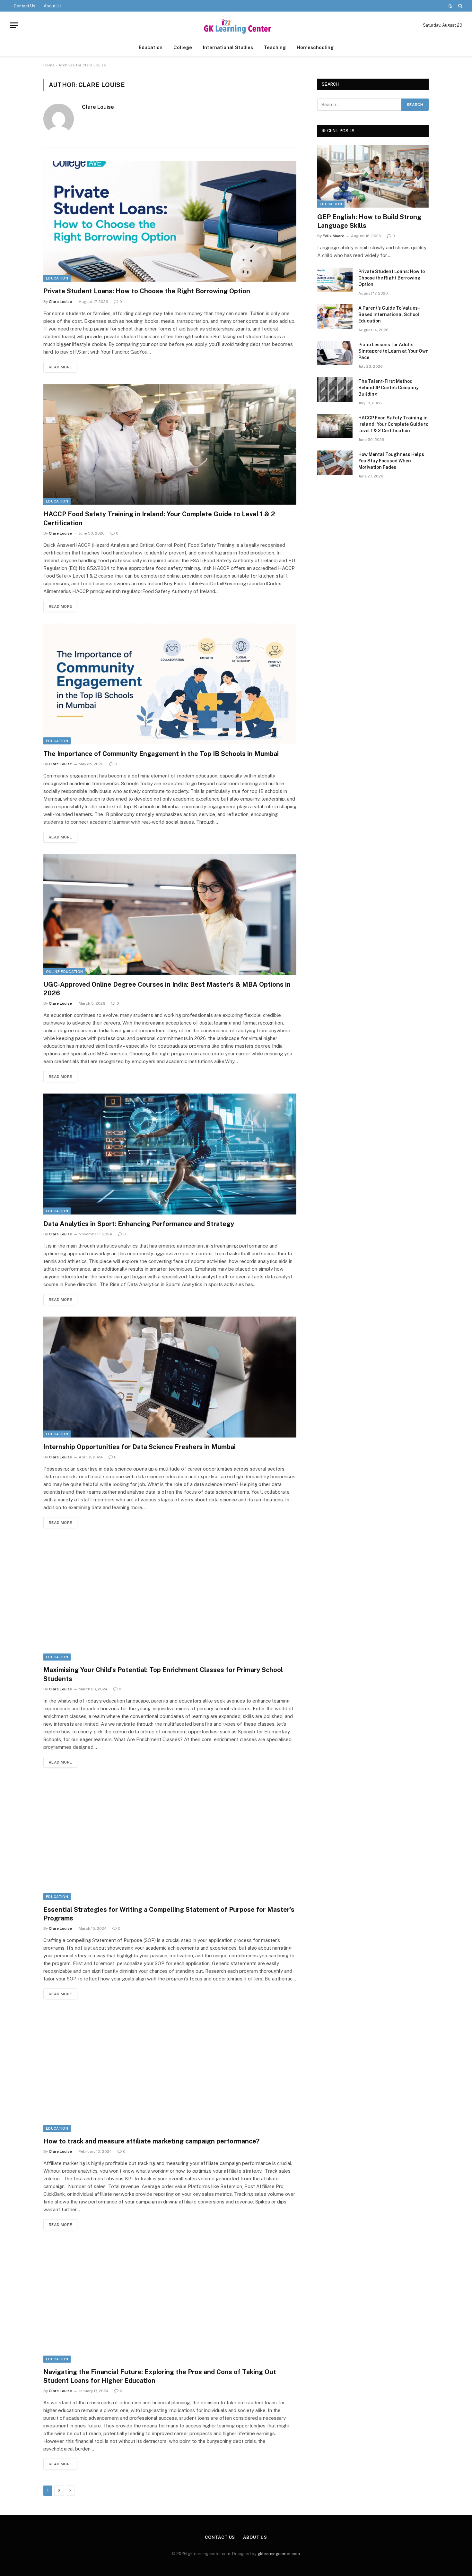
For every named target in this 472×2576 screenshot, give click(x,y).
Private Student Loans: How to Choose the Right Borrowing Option (147, 291)
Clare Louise (98, 107)
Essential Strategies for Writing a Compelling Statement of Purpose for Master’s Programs (169, 1914)
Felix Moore (333, 236)
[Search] (460, 6)
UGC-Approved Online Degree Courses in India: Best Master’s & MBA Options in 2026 (167, 989)
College (183, 47)
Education (151, 47)
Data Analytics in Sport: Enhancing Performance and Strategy (139, 1224)
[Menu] (14, 25)
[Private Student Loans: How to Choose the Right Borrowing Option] (170, 221)
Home (49, 65)
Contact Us (25, 6)
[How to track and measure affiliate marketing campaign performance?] (170, 2071)
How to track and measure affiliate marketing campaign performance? (151, 2141)
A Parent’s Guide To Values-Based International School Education (389, 314)
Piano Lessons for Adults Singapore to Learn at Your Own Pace (393, 351)
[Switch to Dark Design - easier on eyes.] (450, 6)
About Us (53, 6)
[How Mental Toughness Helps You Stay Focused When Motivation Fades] (335, 463)
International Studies (228, 47)
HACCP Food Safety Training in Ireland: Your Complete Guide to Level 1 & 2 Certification (159, 518)
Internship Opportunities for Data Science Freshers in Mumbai (140, 1447)
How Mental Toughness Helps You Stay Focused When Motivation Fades (391, 461)
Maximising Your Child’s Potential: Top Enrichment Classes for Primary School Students (163, 1674)
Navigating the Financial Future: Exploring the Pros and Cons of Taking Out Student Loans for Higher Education (160, 2376)
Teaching (275, 47)
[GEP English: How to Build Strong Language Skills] (373, 176)
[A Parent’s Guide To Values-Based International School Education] (335, 316)
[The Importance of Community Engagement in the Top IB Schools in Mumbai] (170, 684)
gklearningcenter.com (279, 2554)
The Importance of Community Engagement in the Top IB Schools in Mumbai (161, 754)
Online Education (64, 972)
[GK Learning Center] (236, 25)
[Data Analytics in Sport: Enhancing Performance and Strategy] (170, 1154)
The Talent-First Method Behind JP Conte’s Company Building (389, 388)
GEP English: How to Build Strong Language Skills (369, 221)
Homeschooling (315, 47)
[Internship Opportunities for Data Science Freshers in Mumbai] (170, 1377)
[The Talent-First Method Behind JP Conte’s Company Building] (335, 390)
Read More (60, 367)
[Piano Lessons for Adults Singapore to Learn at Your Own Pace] (335, 353)
